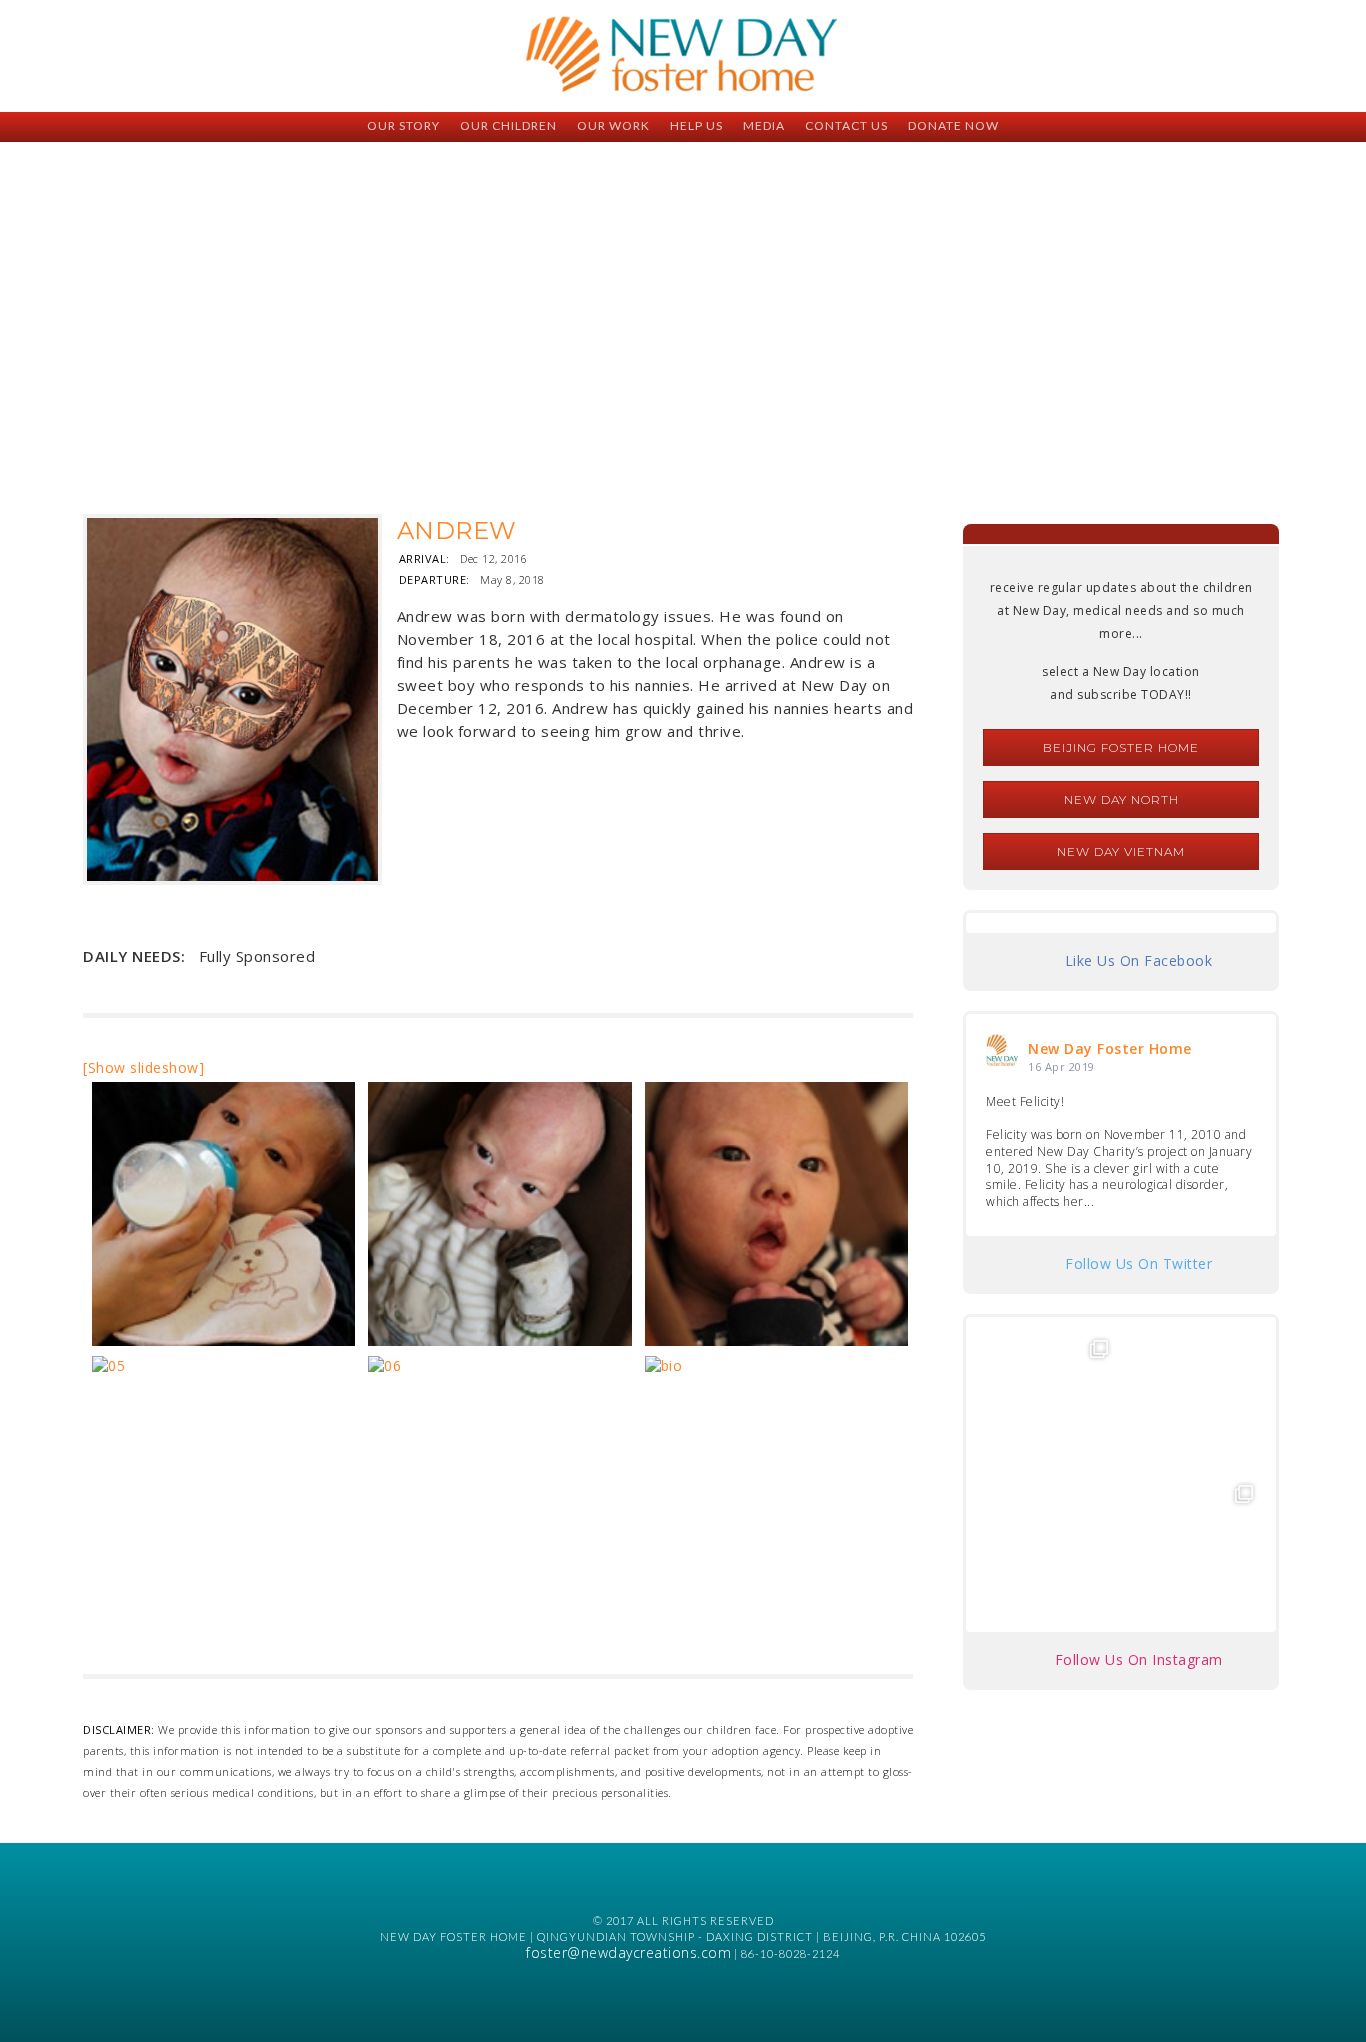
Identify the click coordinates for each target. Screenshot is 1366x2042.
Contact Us (846, 125)
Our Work (613, 125)
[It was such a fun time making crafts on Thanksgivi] (1193, 1544)
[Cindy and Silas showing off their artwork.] (1048, 1399)
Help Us (696, 125)
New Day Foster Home (1110, 1048)
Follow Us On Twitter (1138, 1263)
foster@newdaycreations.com (628, 1952)
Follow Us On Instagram (1139, 1659)
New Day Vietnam (1121, 851)
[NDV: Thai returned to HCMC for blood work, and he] (1048, 1544)
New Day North (1121, 799)
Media (764, 125)
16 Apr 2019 (1061, 1066)
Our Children (508, 125)
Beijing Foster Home (1121, 747)
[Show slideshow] (143, 1067)
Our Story (403, 125)
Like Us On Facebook (1139, 960)
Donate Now (953, 125)
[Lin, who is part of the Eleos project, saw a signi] (1193, 1399)
